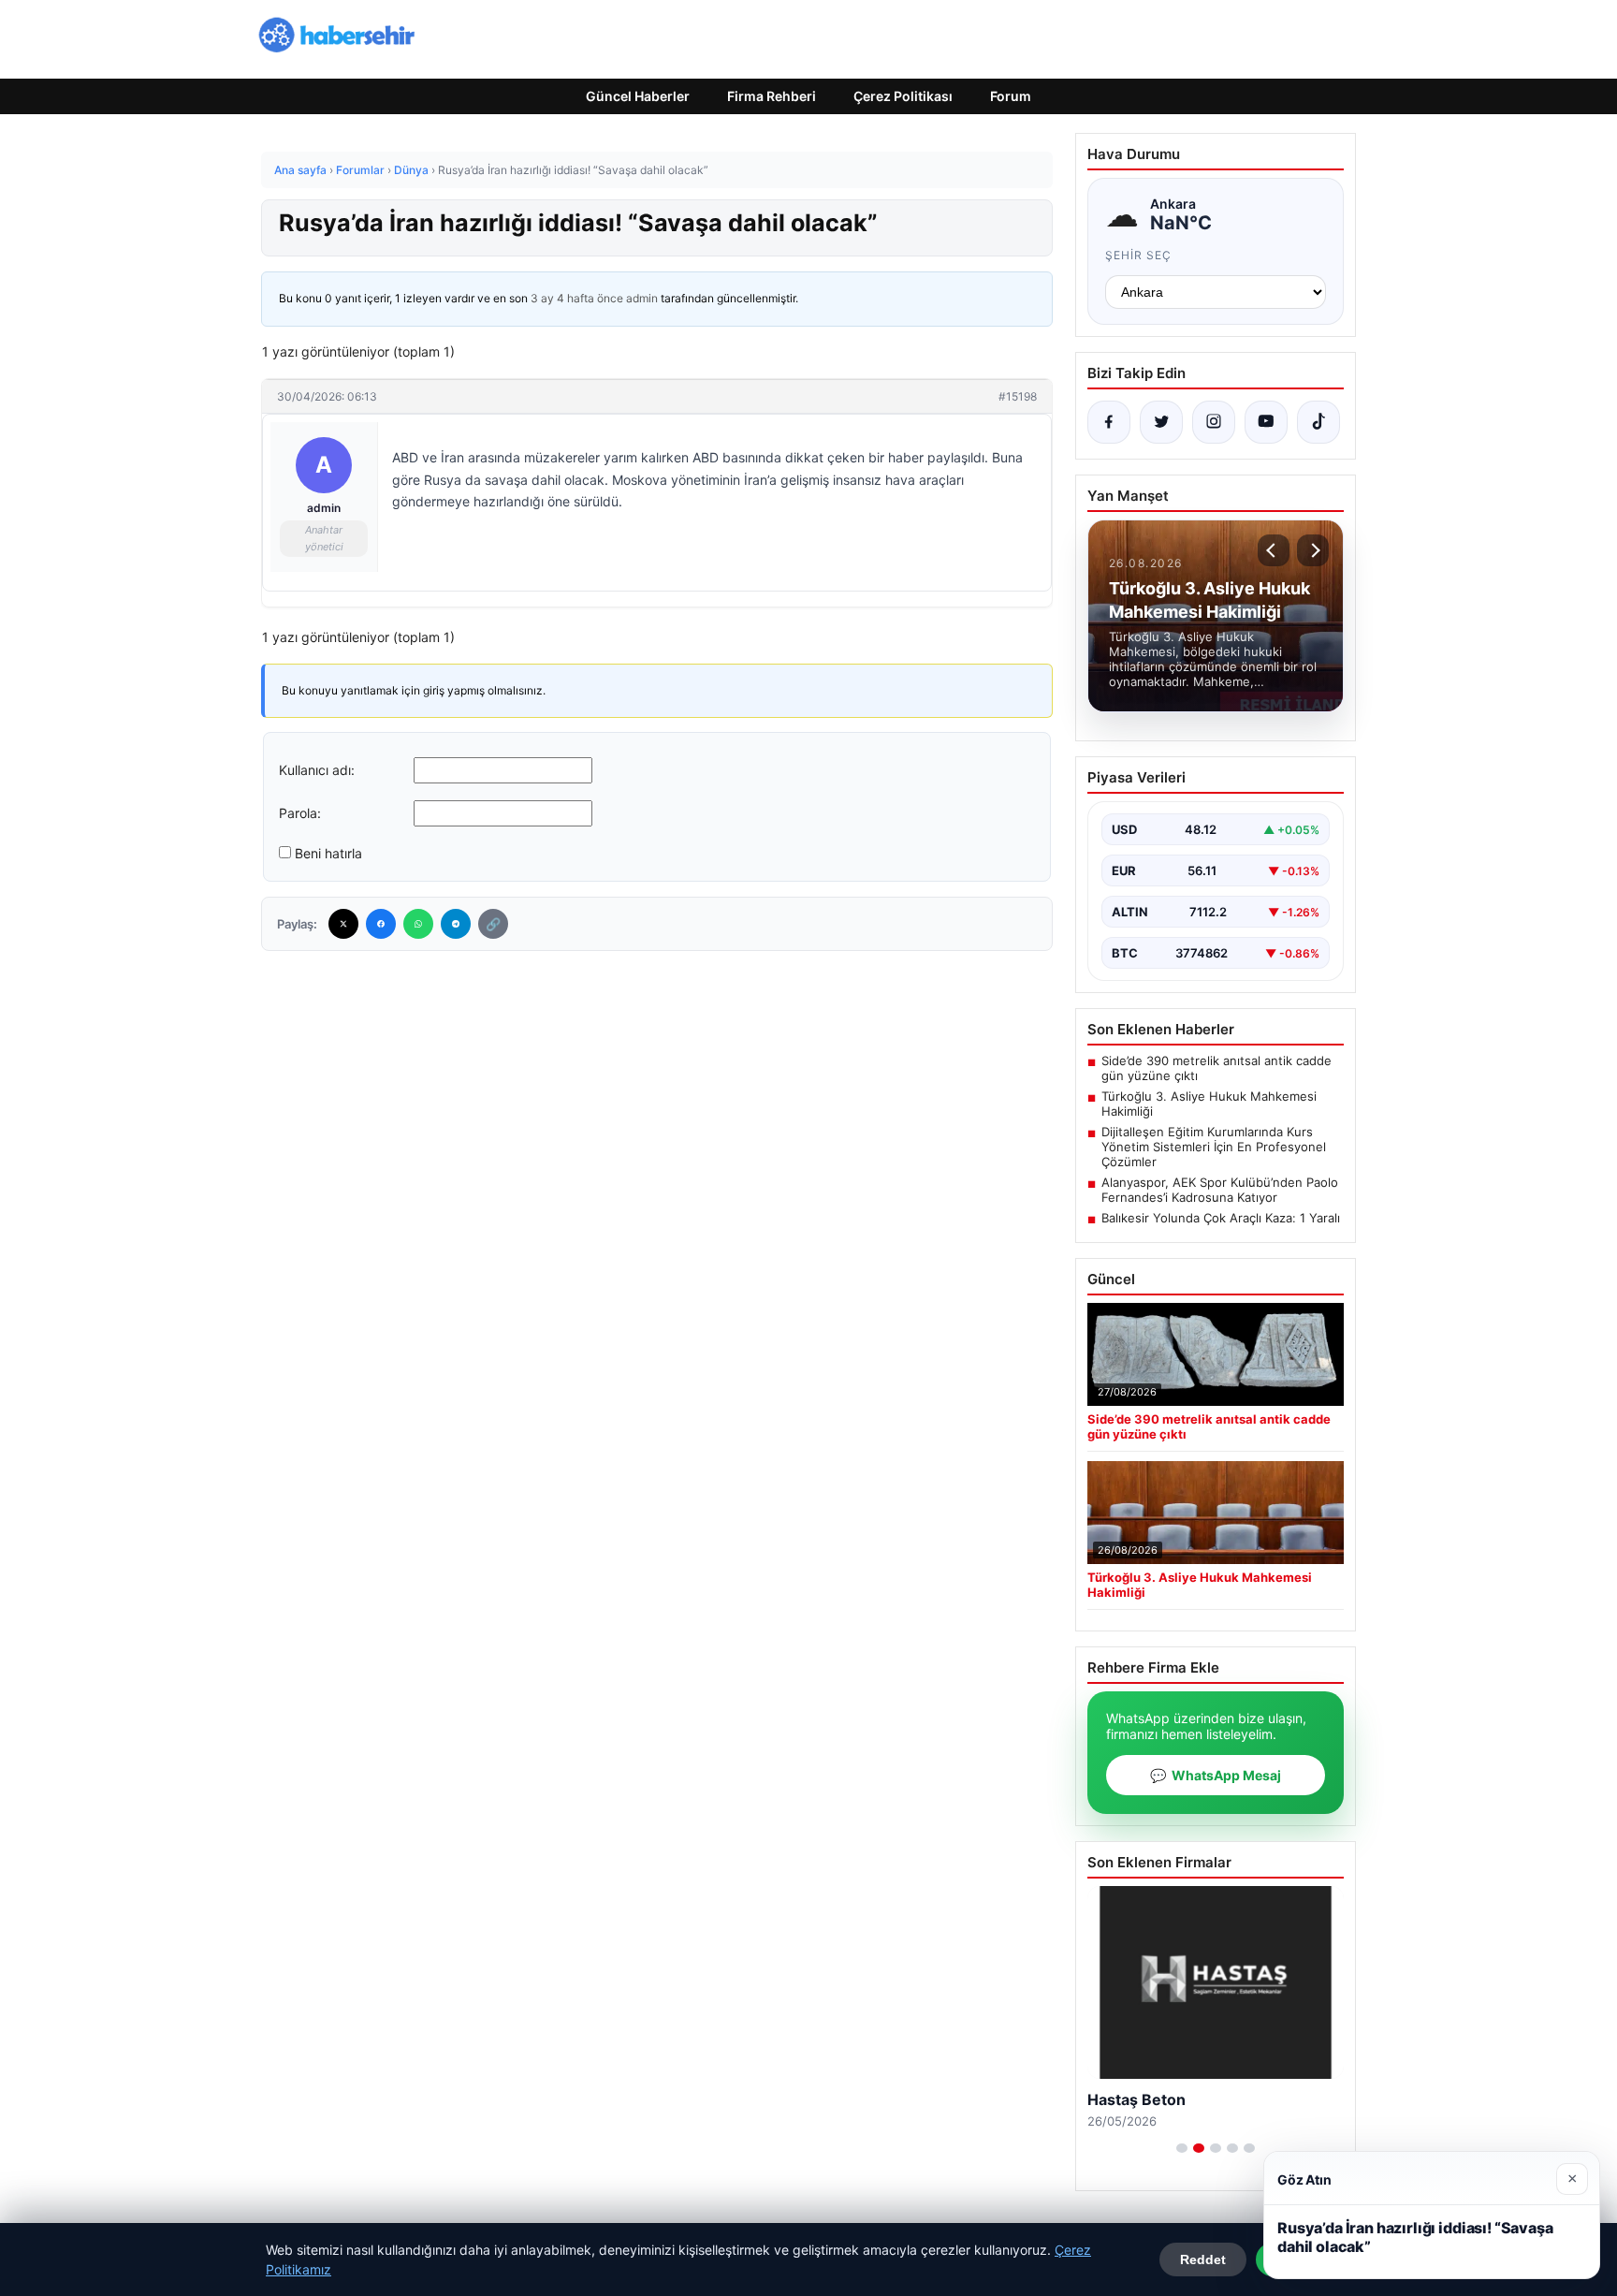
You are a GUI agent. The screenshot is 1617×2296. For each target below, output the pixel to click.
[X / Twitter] (1161, 422)
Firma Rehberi (772, 96)
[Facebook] (381, 924)
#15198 (1018, 396)
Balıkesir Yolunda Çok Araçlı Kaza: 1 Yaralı (1221, 1218)
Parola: (300, 813)
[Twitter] (343, 924)
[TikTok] (1318, 422)
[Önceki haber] (1274, 550)
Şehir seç (1138, 255)
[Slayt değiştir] (1182, 2148)
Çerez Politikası (903, 96)
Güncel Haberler (638, 96)
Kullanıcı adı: (317, 770)
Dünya (411, 170)
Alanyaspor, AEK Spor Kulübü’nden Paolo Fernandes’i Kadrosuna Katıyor (1220, 1190)
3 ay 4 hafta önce (577, 298)
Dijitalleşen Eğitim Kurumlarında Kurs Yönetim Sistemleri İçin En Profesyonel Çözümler (1214, 1147)
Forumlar (360, 170)
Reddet (1203, 2259)
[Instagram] (1214, 422)
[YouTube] (1266, 422)
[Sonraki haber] (1313, 550)
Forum (1011, 96)
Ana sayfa (300, 170)
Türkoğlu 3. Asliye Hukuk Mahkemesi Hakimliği (1209, 1104)
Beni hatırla (328, 853)
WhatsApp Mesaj (1216, 1775)
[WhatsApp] (418, 924)
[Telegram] (456, 924)
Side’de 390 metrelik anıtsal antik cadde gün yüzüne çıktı (1216, 1068)
